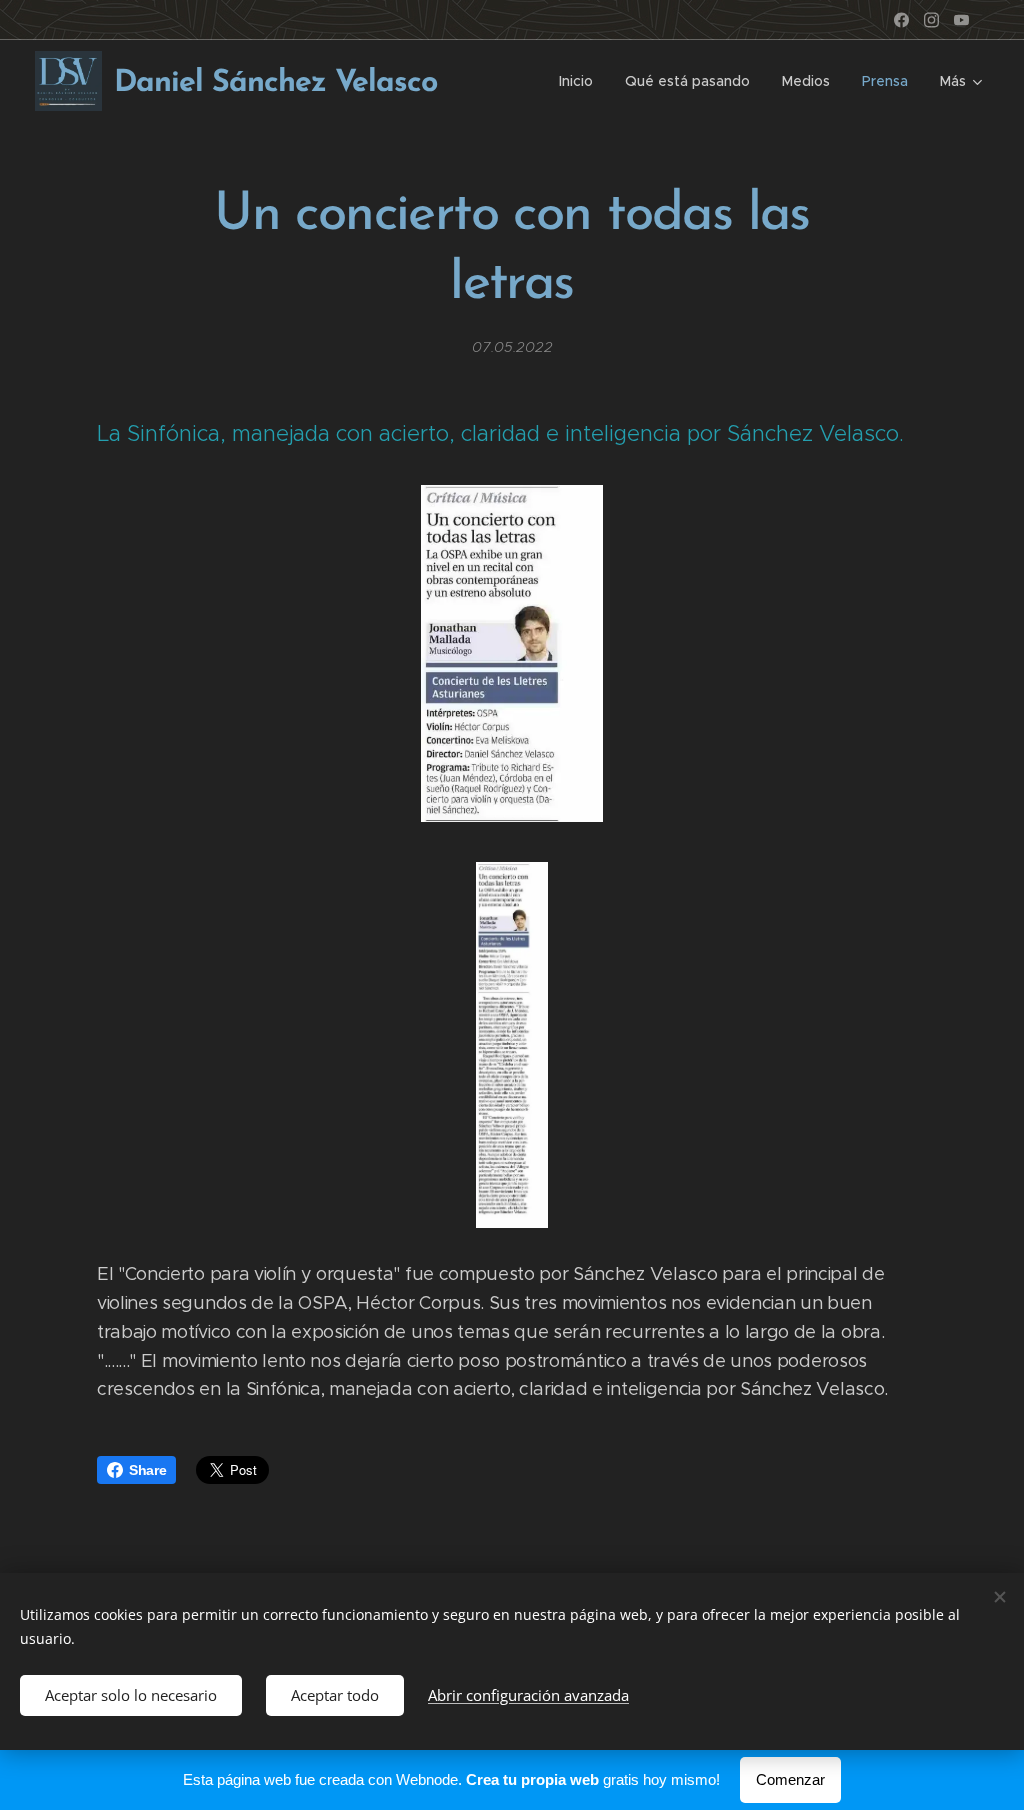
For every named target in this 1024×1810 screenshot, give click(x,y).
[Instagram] (931, 20)
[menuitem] (581, 81)
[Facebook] (901, 20)
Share (147, 1470)
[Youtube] (961, 20)
